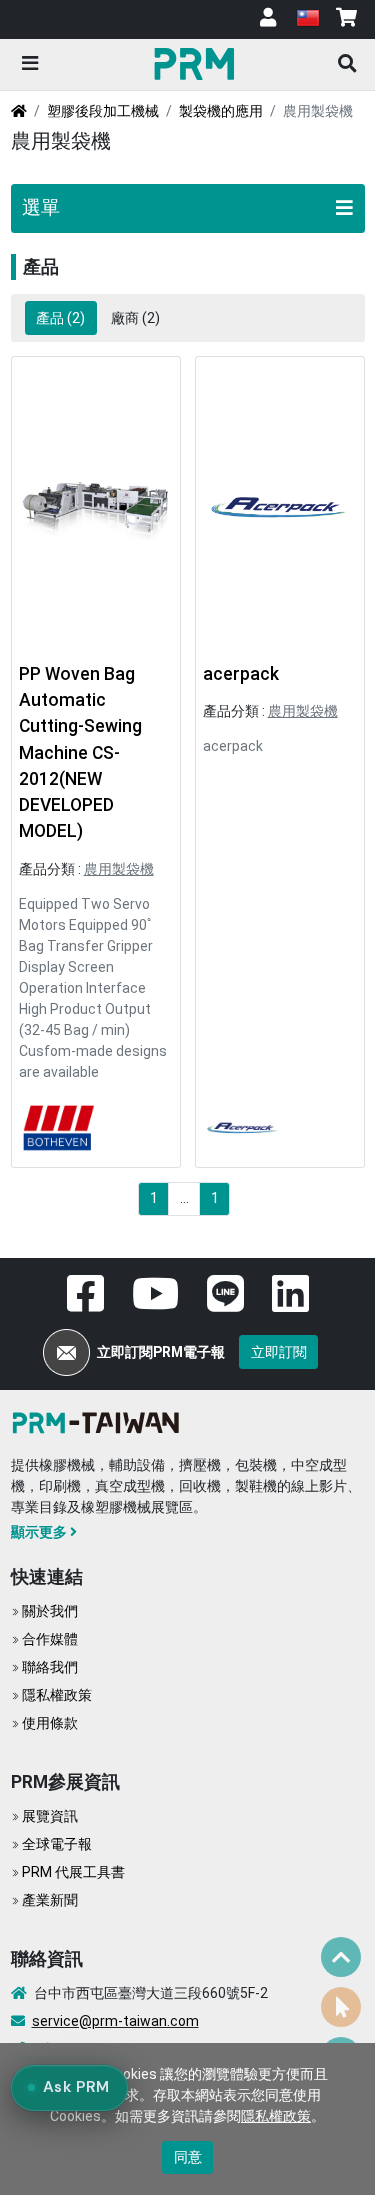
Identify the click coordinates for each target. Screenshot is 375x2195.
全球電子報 (57, 1844)
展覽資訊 (50, 1816)
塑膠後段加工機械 (103, 111)
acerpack (241, 674)
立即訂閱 (279, 1352)
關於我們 (50, 1611)
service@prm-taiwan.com (115, 2021)
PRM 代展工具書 (73, 1872)
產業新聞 (50, 1900)
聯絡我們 (50, 1667)
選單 (41, 207)
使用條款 (50, 1723)
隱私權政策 (57, 1695)
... (184, 1198)
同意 (188, 2157)
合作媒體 (50, 1639)
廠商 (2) (135, 318)
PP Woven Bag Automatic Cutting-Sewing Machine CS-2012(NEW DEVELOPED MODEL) (80, 753)
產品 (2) (60, 318)
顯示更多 (39, 1532)
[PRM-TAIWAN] (196, 63)
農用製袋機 (119, 869)
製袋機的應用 (221, 111)
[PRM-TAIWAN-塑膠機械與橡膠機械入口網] (99, 1421)
